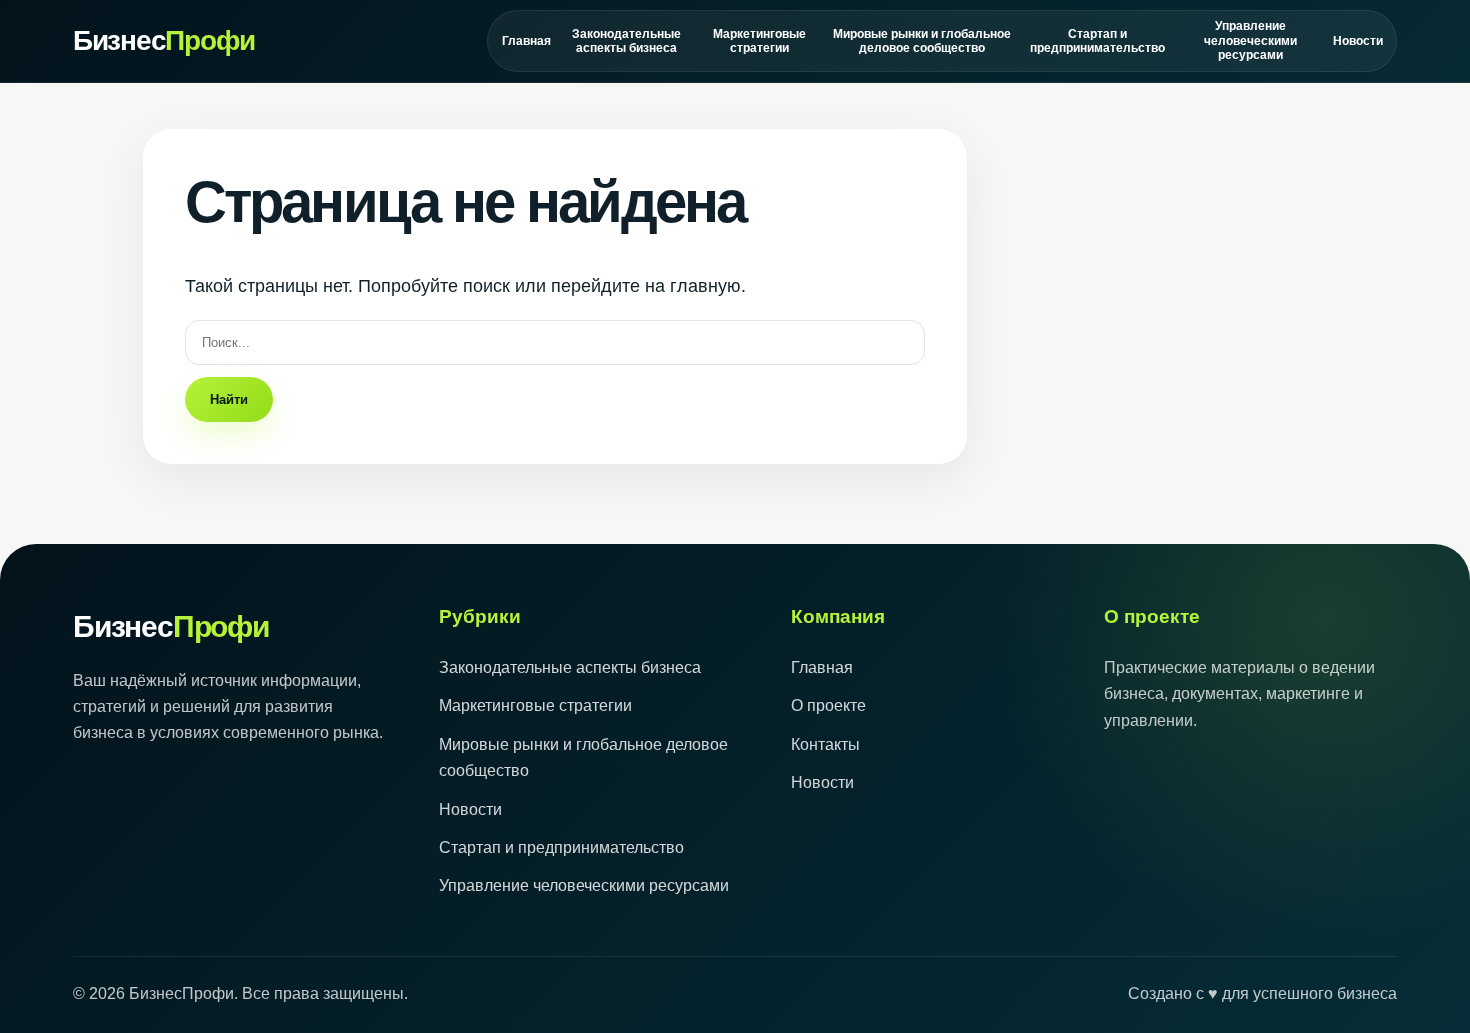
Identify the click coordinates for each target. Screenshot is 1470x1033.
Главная (526, 41)
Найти (229, 399)
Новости (1357, 41)
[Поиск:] (555, 341)
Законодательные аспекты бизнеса (626, 41)
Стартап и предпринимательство (1096, 41)
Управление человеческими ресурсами (1250, 40)
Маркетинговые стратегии (759, 41)
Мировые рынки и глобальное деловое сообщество (922, 41)
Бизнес (164, 40)
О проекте (828, 705)
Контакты (825, 744)
